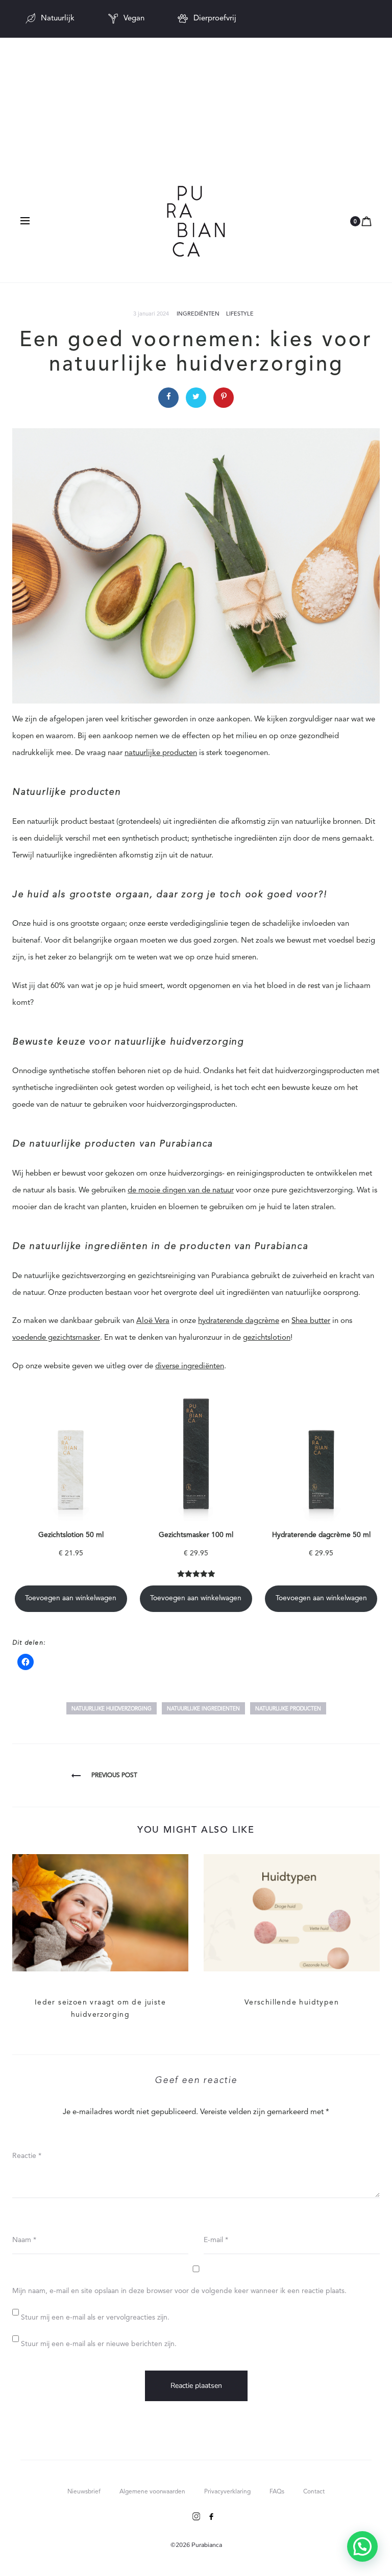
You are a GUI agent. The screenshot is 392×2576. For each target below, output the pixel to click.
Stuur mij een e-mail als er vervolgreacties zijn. (95, 2318)
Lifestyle (240, 314)
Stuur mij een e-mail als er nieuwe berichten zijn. (99, 2344)
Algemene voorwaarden (152, 2492)
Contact (314, 2492)
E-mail (216, 2240)
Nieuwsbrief (84, 2492)
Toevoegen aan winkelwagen (71, 1598)
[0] (366, 222)
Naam (24, 2240)
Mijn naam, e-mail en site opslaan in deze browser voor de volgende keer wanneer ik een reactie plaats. (179, 2291)
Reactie (27, 2156)
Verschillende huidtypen (292, 2002)
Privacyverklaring (227, 2492)
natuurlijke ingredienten (203, 1709)
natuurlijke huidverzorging (112, 1709)
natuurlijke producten (288, 1709)
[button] (362, 2546)
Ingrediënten (198, 314)
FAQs (277, 2492)
